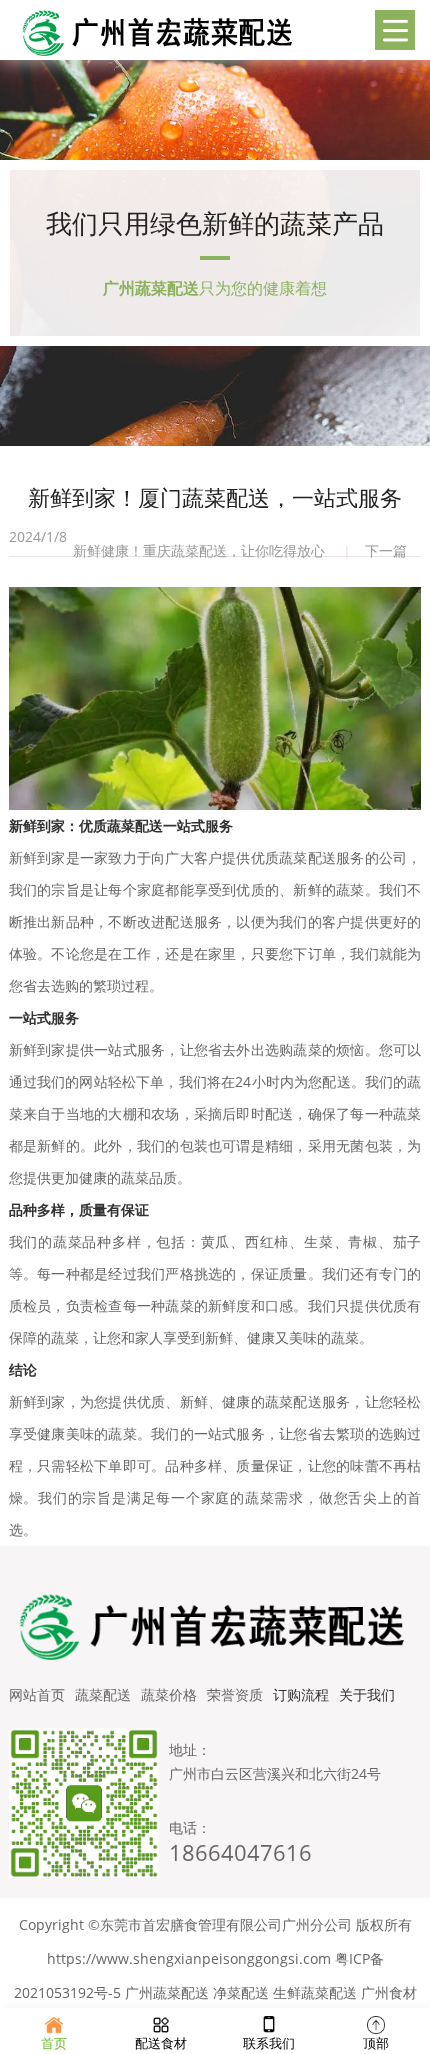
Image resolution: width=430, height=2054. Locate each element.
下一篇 (386, 550)
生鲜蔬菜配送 (315, 1992)
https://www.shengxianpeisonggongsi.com (189, 1958)
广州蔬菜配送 (167, 1992)
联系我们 (269, 2042)
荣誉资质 (235, 1694)
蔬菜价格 (169, 1694)
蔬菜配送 (103, 1694)
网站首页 (37, 1694)
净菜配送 (241, 1992)
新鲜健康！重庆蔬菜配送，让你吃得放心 (199, 550)
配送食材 (161, 2042)
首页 (54, 2042)
